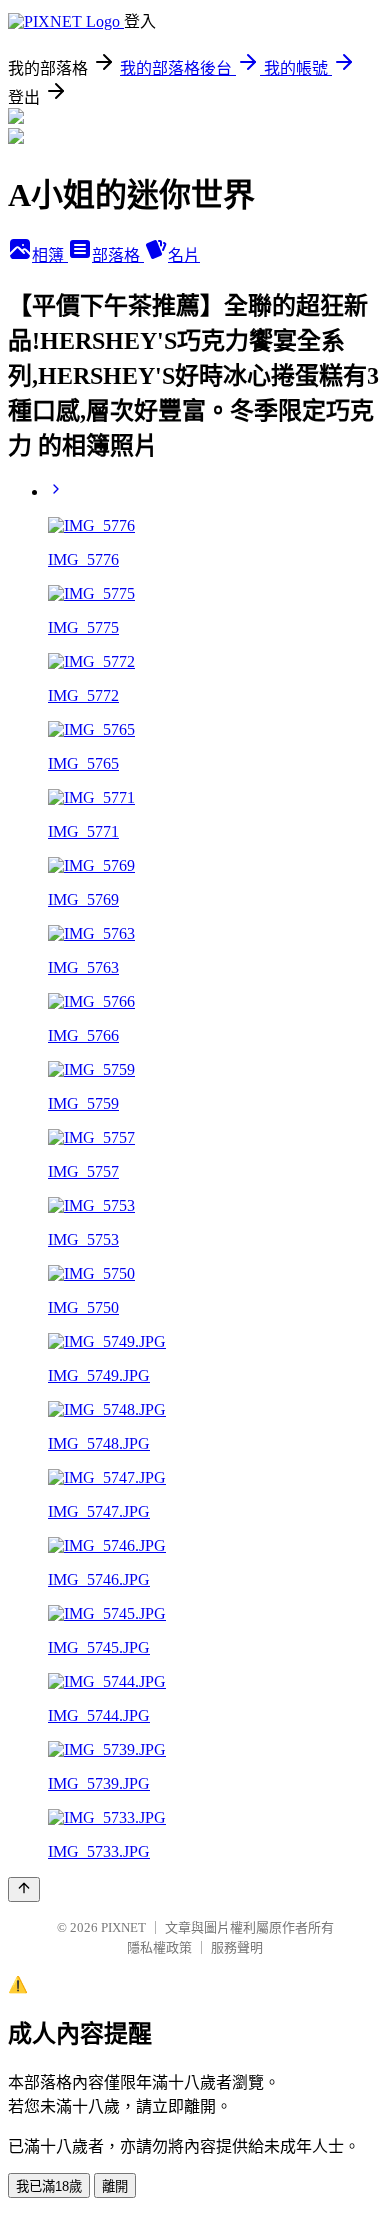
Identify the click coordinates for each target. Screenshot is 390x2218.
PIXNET (123, 1927)
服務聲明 (237, 1947)
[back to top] (24, 1889)
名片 (184, 255)
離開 (115, 2186)
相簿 (50, 255)
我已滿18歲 (49, 2186)
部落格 (118, 255)
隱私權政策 (159, 1947)
